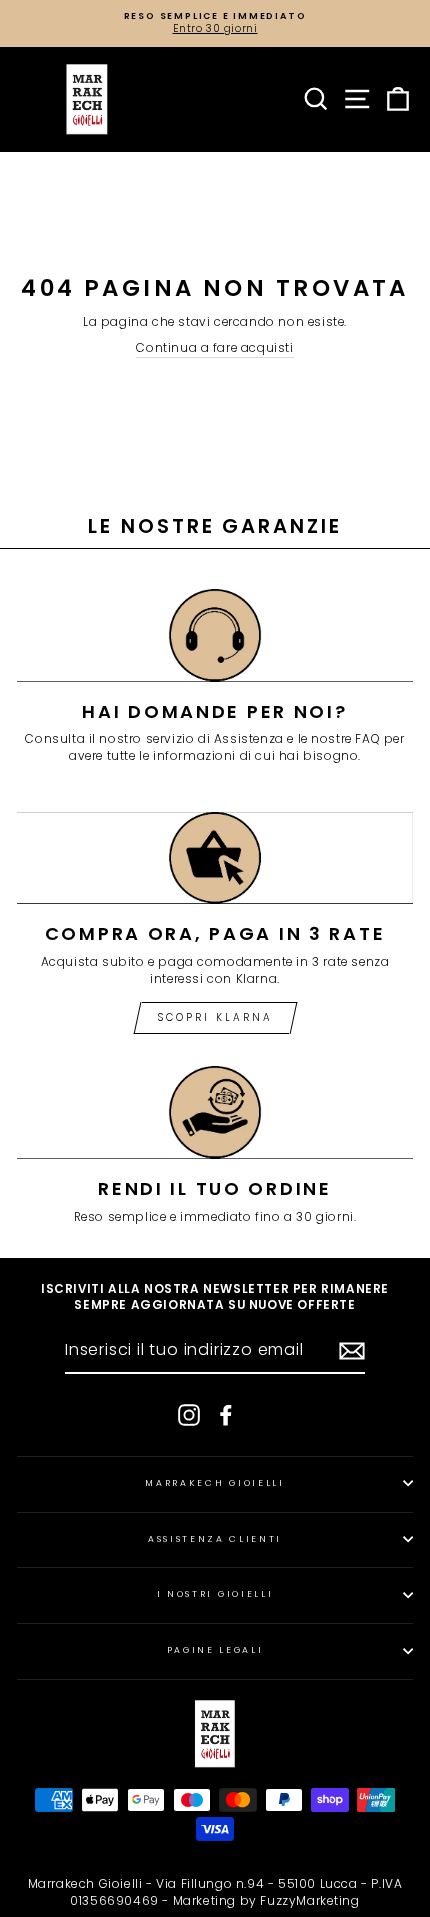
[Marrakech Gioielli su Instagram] (189, 1415)
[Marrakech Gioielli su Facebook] (226, 1415)
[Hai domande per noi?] (215, 635)
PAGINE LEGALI (215, 1650)
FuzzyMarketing (309, 1900)
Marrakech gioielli (214, 1483)
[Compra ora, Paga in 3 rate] (215, 858)
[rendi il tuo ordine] (215, 1112)
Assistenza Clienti (215, 1539)
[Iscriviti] (352, 1351)
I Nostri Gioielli (215, 1594)
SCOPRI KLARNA (215, 1017)
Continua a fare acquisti (214, 348)
